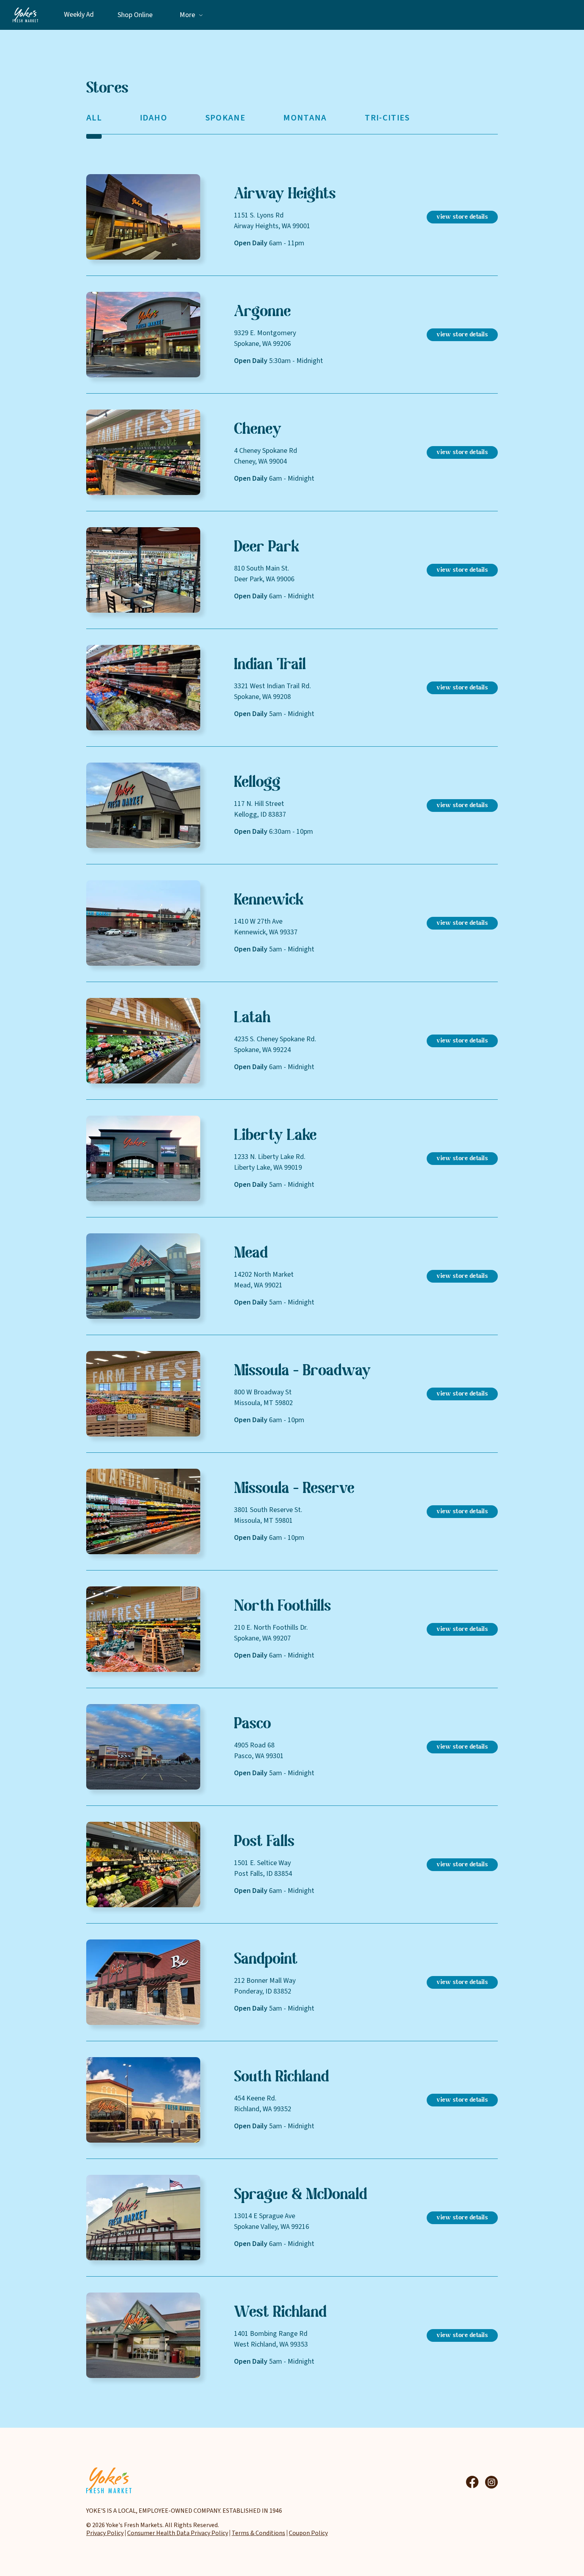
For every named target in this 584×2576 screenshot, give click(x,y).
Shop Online (135, 15)
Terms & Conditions (258, 2533)
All (94, 118)
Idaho (154, 118)
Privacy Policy (105, 2533)
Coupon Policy (308, 2533)
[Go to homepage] (25, 15)
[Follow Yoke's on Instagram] (491, 2482)
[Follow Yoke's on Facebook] (472, 2482)
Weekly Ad (79, 15)
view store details (462, 217)
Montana (305, 118)
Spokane (225, 118)
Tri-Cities (387, 118)
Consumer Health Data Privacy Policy (178, 2533)
